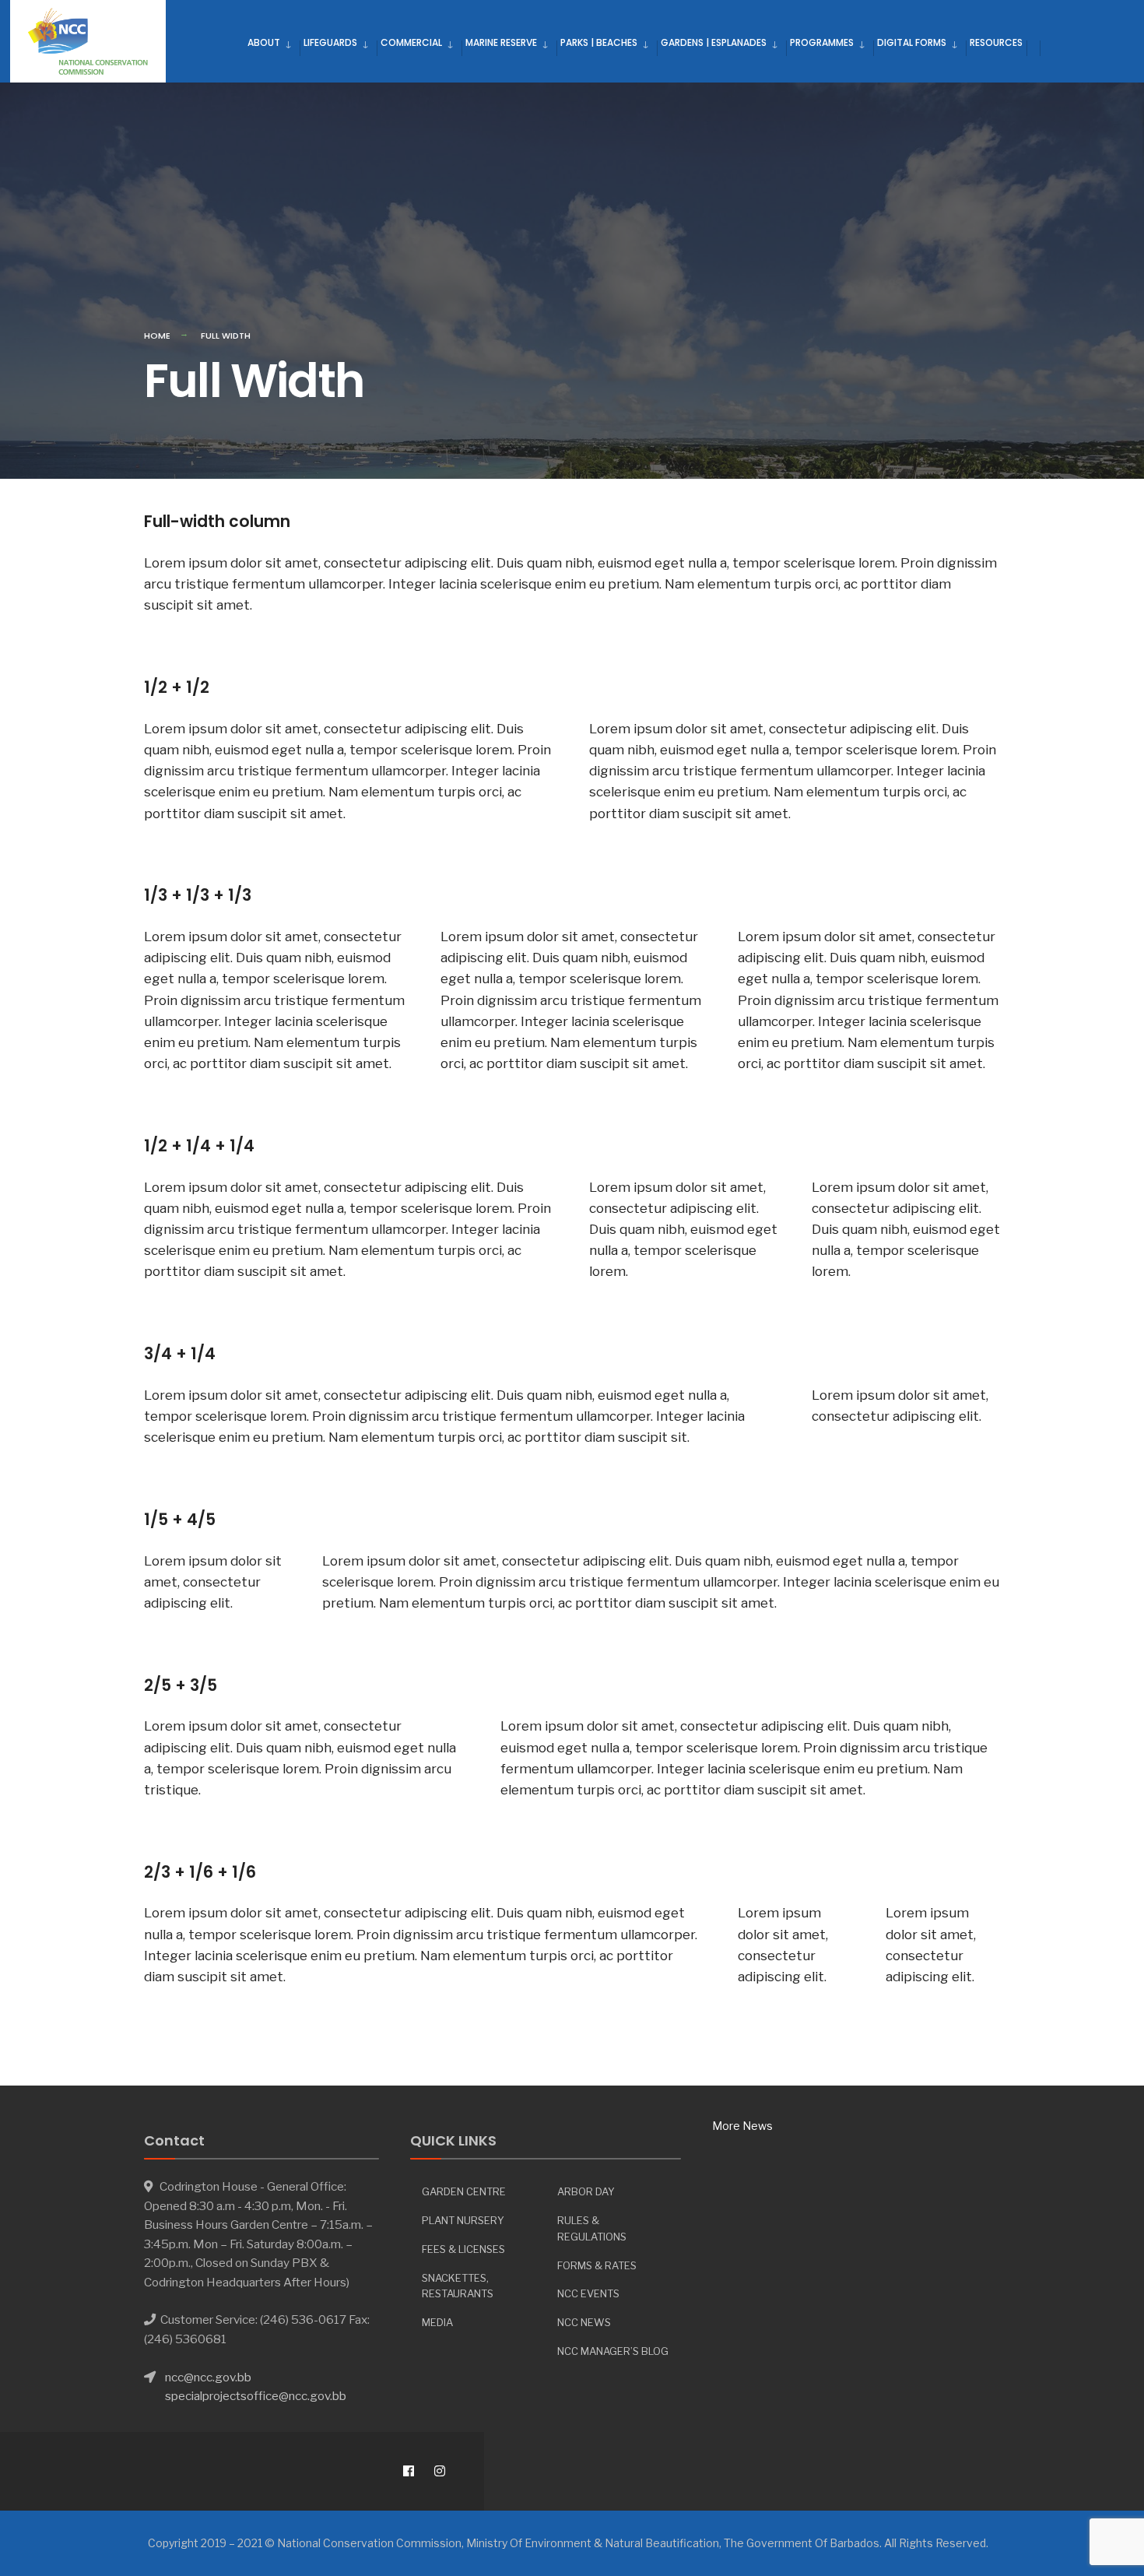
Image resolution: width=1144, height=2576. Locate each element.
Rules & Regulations (592, 2228)
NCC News (584, 2322)
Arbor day (586, 2191)
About (264, 42)
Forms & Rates (597, 2265)
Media (437, 2322)
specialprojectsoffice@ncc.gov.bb (256, 2396)
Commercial (411, 42)
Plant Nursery (463, 2220)
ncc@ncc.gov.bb (208, 2377)
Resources (996, 42)
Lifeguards (330, 42)
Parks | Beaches (599, 42)
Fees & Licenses (463, 2249)
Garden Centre (464, 2191)
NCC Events (588, 2293)
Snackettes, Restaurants (458, 2286)
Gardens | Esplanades (714, 42)
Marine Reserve (501, 42)
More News (742, 2126)
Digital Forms (912, 42)
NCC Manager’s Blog (613, 2351)
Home (157, 336)
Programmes (822, 42)
